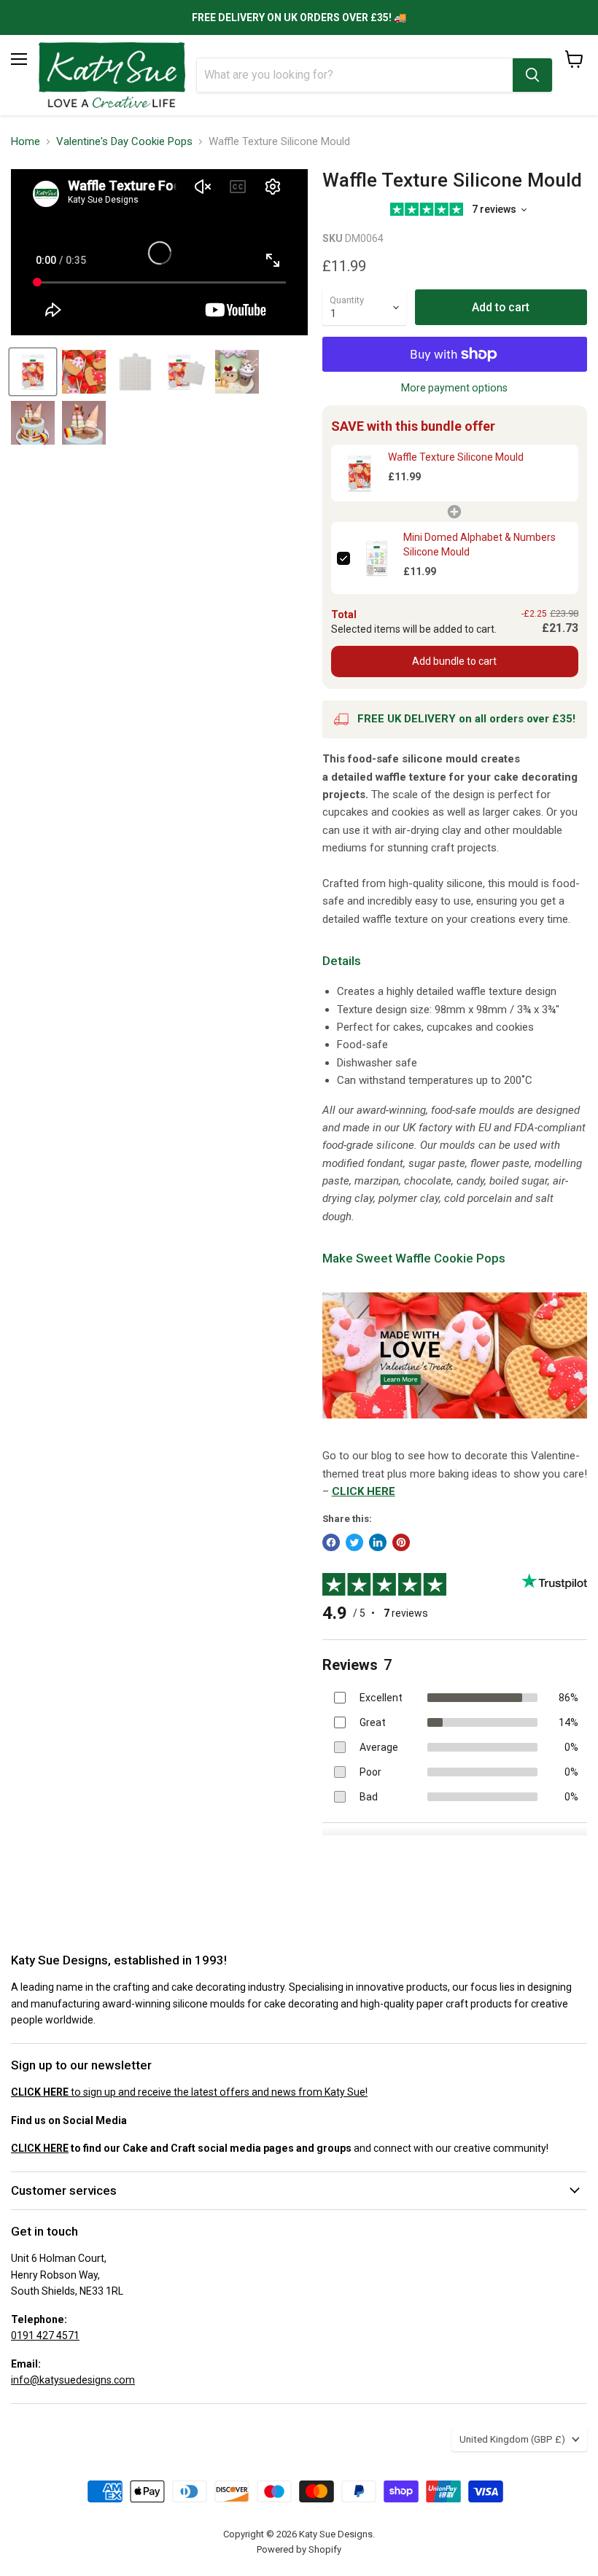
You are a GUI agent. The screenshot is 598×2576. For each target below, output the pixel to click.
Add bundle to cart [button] (454, 661)
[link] (360, 473)
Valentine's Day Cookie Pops (124, 142)
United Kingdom (512, 2439)
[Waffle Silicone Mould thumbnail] (84, 372)
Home (26, 142)
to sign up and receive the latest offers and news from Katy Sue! (189, 2092)
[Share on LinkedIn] (378, 1542)
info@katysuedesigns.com (73, 2380)
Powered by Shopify (299, 2549)
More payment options (454, 388)
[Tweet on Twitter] (354, 1542)
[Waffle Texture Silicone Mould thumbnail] (135, 372)
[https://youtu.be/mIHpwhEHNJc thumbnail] (33, 372)
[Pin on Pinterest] (401, 1542)
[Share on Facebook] (331, 1542)
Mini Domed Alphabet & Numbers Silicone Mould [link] (479, 545)
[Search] (532, 75)
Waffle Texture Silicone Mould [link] (456, 457)
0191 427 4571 (45, 2335)
